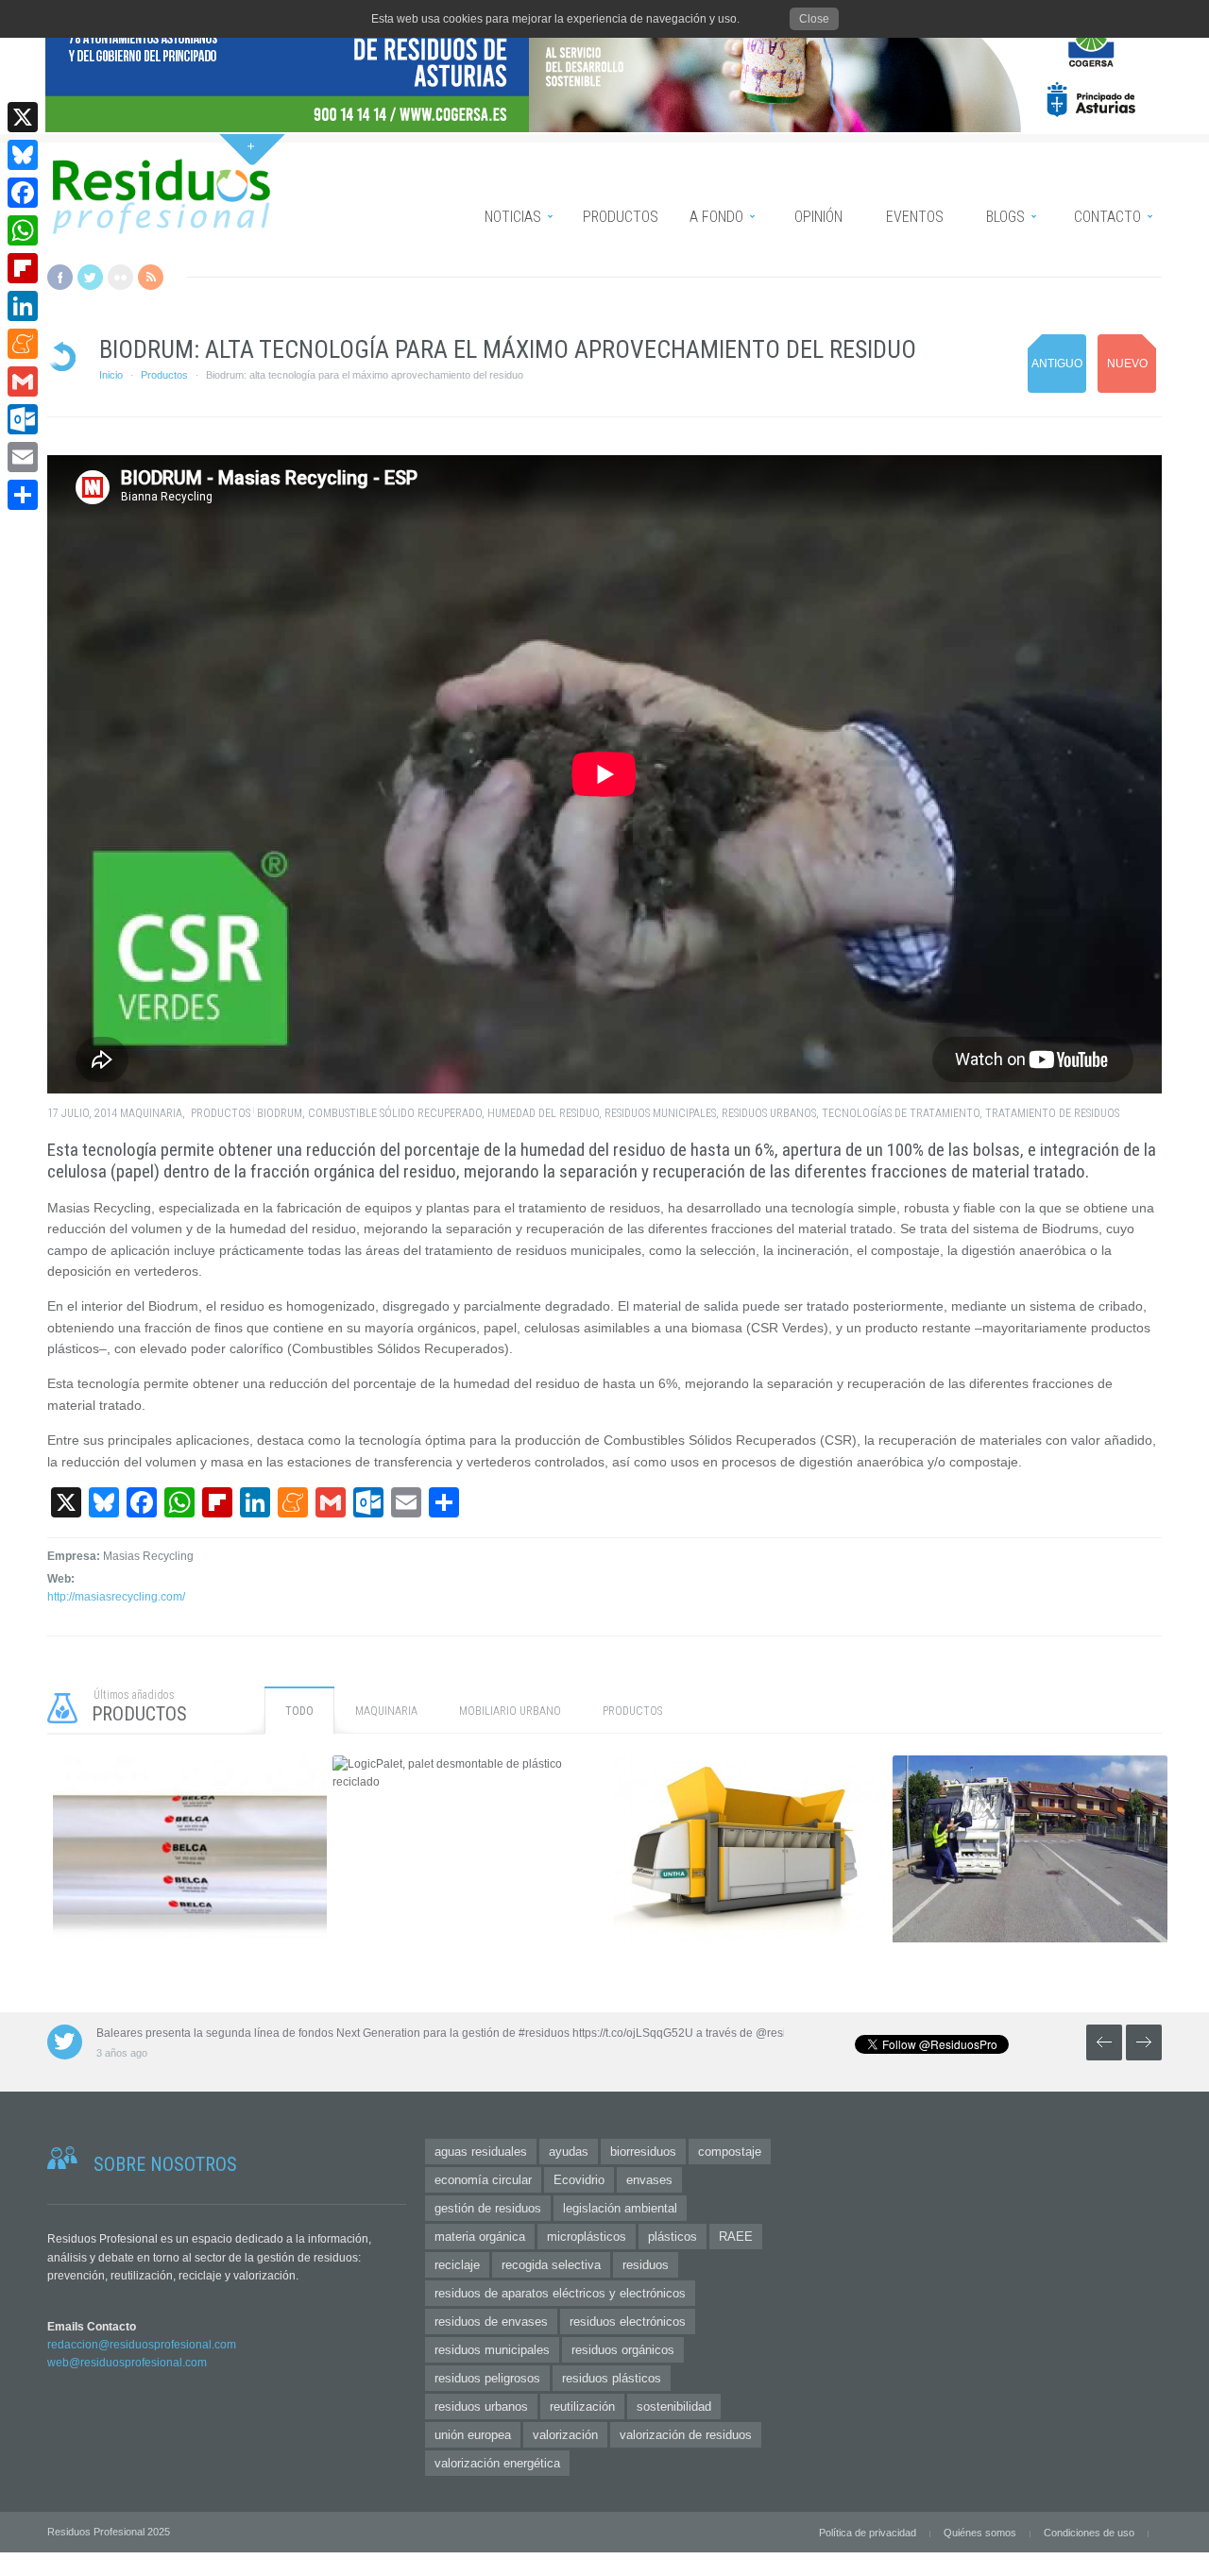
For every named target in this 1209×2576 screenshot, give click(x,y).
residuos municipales (660, 1113)
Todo (299, 1711)
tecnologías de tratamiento (901, 1113)
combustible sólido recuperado (395, 1113)
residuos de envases (491, 2322)
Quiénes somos (980, 2533)
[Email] (23, 457)
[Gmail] (23, 381)
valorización (565, 2435)
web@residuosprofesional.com (127, 2363)
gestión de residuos (488, 2208)
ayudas (569, 2152)
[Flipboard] (23, 268)
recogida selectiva (551, 2265)
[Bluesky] (23, 155)
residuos (646, 2265)
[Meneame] (23, 344)
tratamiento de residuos (1052, 1113)
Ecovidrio (579, 2180)
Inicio (111, 375)
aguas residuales (481, 2152)
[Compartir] (23, 495)
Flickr (120, 277)
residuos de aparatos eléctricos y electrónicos (560, 2293)
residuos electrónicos (628, 2322)
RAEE (736, 2237)
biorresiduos (643, 2152)
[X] (23, 117)
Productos (164, 375)
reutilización (582, 2407)
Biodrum (280, 1113)
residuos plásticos (612, 2378)
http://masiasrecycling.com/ (116, 1597)
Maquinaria (151, 1113)
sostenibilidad (674, 2407)
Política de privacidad (868, 2533)
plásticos (673, 2237)
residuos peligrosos (487, 2378)
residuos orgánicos (623, 2350)
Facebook (60, 277)
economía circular (483, 2180)
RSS (151, 277)
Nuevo (1127, 364)
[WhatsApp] (23, 230)
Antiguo (1057, 364)
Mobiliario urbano (510, 1711)
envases (649, 2180)
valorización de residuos (686, 2435)
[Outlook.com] (23, 419)
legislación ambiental (620, 2208)
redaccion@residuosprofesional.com (142, 2345)
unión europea (473, 2435)
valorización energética (497, 2463)
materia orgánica (480, 2237)
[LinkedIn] (23, 306)
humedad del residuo (543, 1113)
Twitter (90, 277)
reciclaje (457, 2265)
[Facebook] (23, 193)
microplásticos (587, 2237)
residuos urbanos (769, 1113)
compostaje (730, 2152)
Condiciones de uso (1089, 2533)
